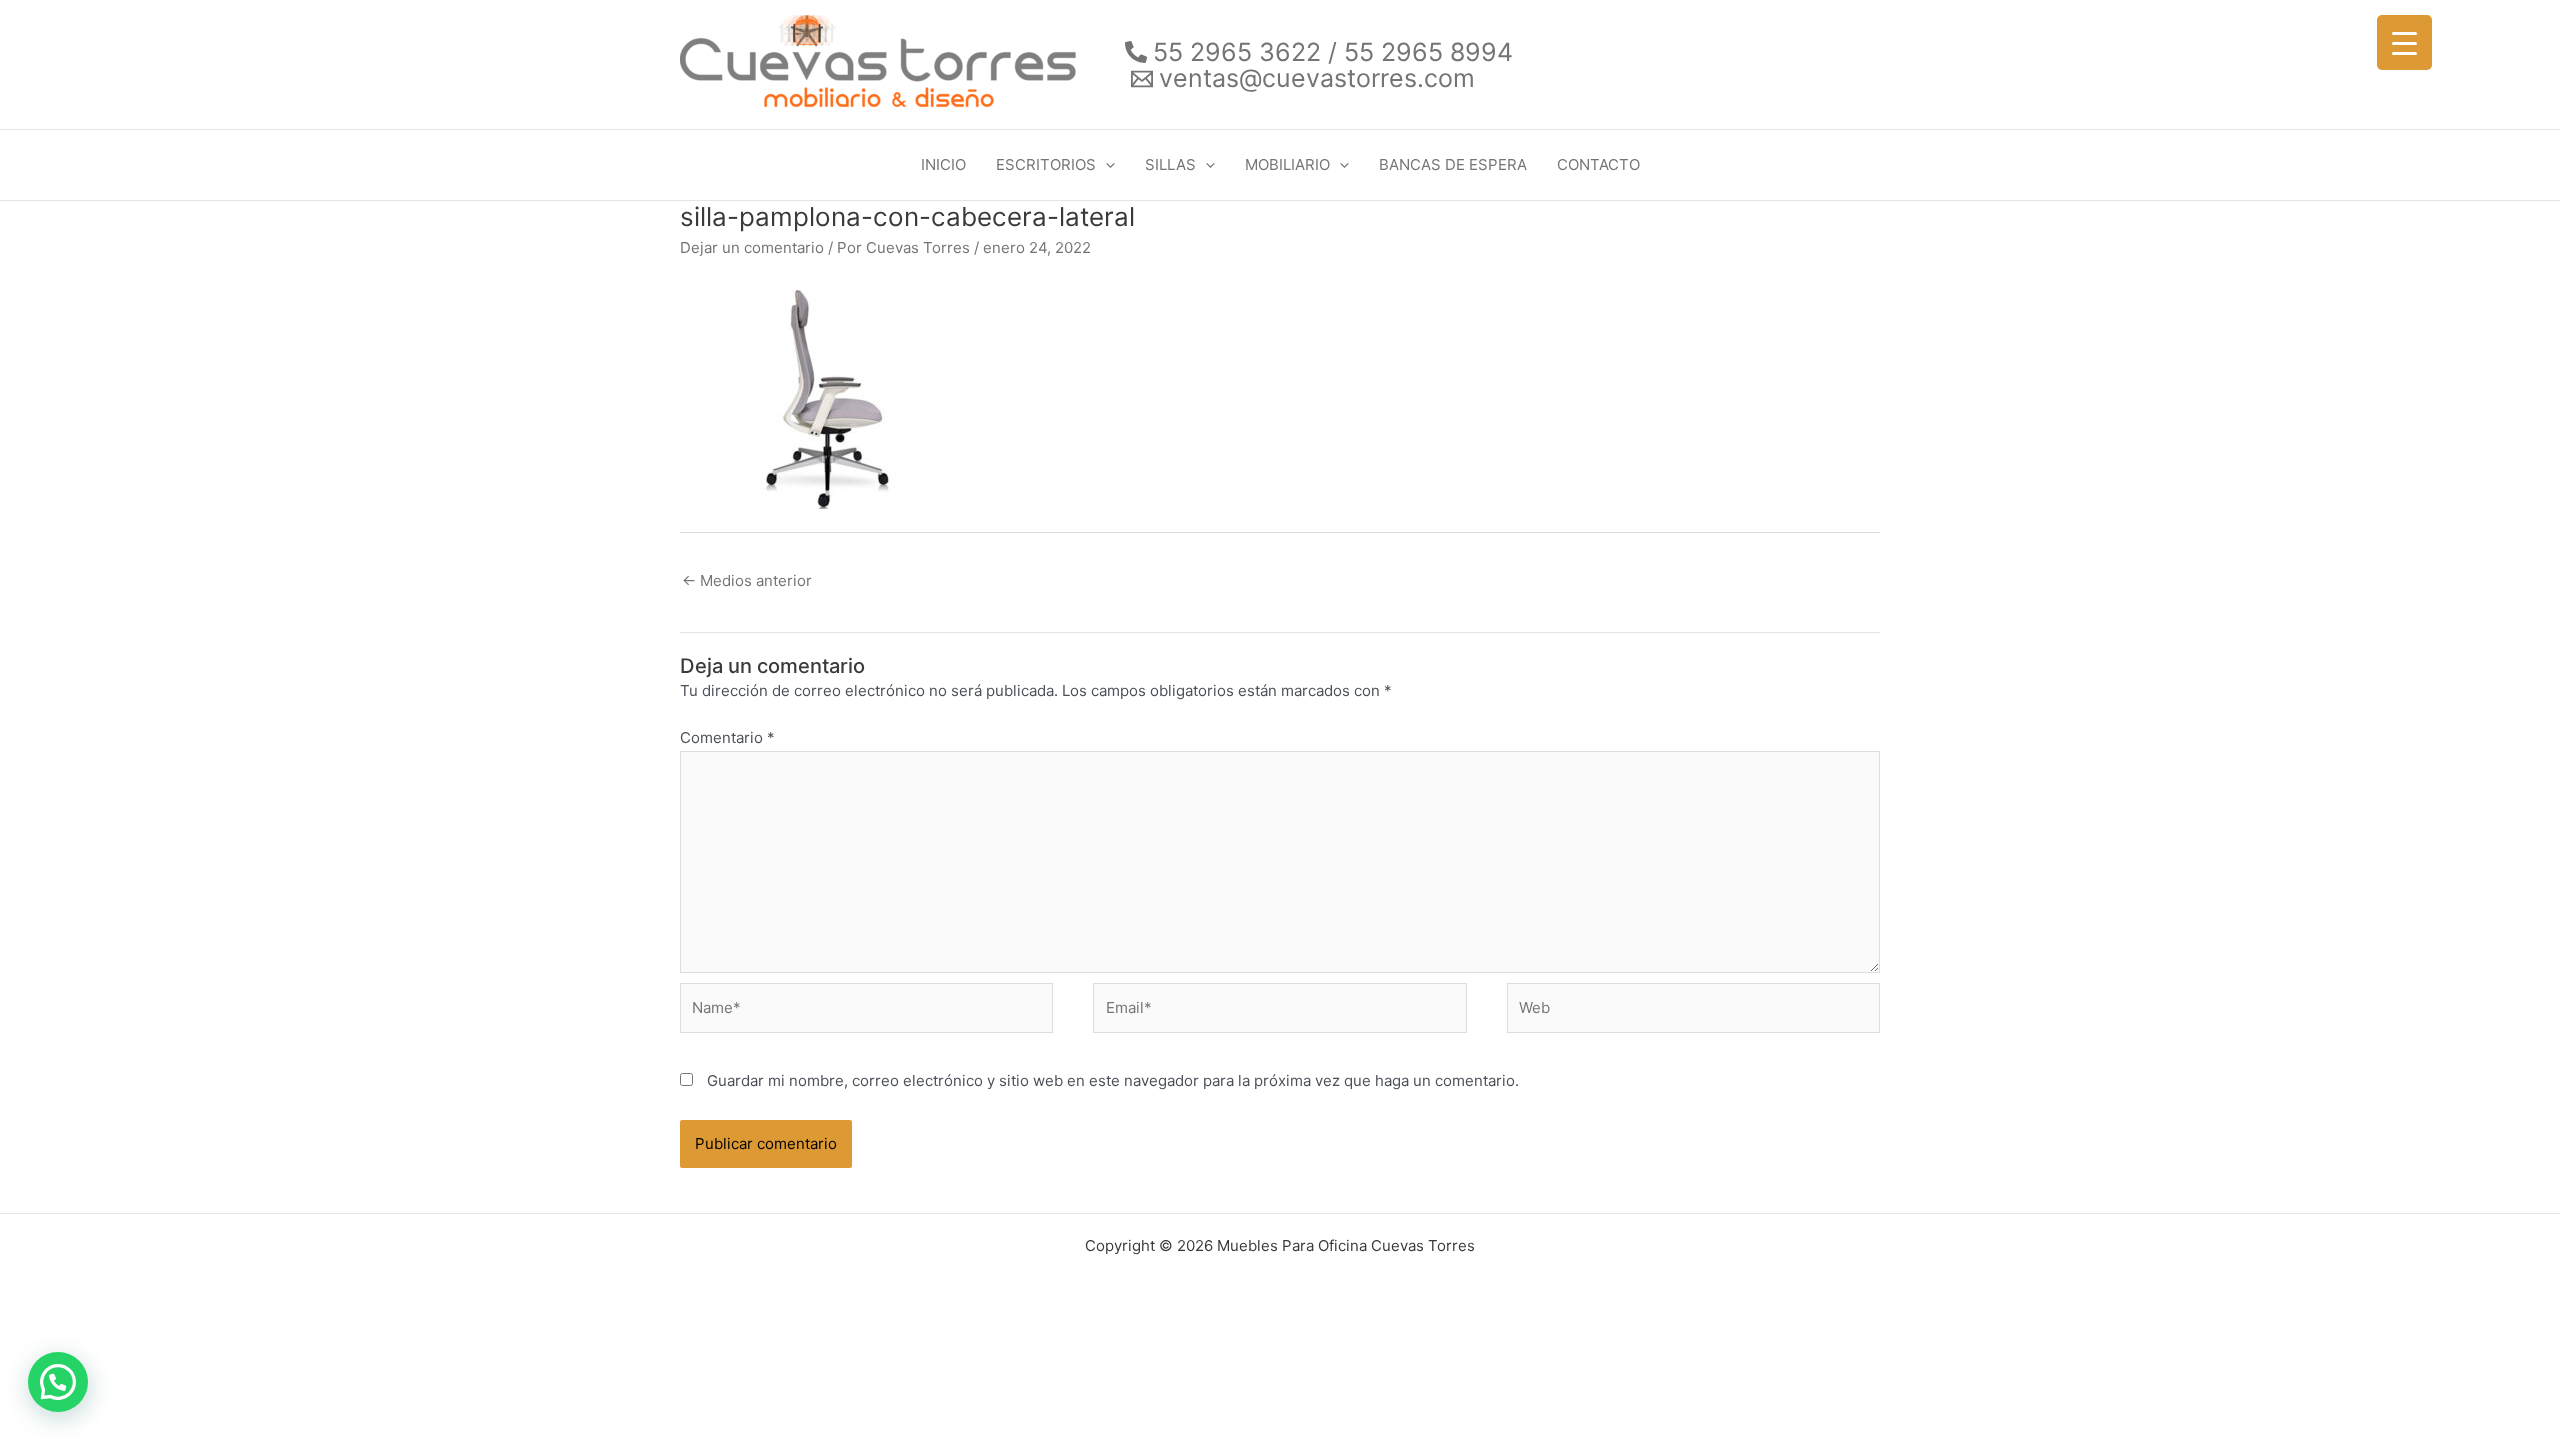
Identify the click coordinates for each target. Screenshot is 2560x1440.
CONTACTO (1598, 164)
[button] (1105, 165)
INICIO (943, 164)
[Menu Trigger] (2404, 42)
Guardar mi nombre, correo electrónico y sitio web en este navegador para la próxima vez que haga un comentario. (1113, 1080)
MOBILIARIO (1287, 164)
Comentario (727, 737)
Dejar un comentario (752, 247)
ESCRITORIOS (1046, 164)
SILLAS (1170, 164)
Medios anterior (747, 580)
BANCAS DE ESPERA (1453, 164)
